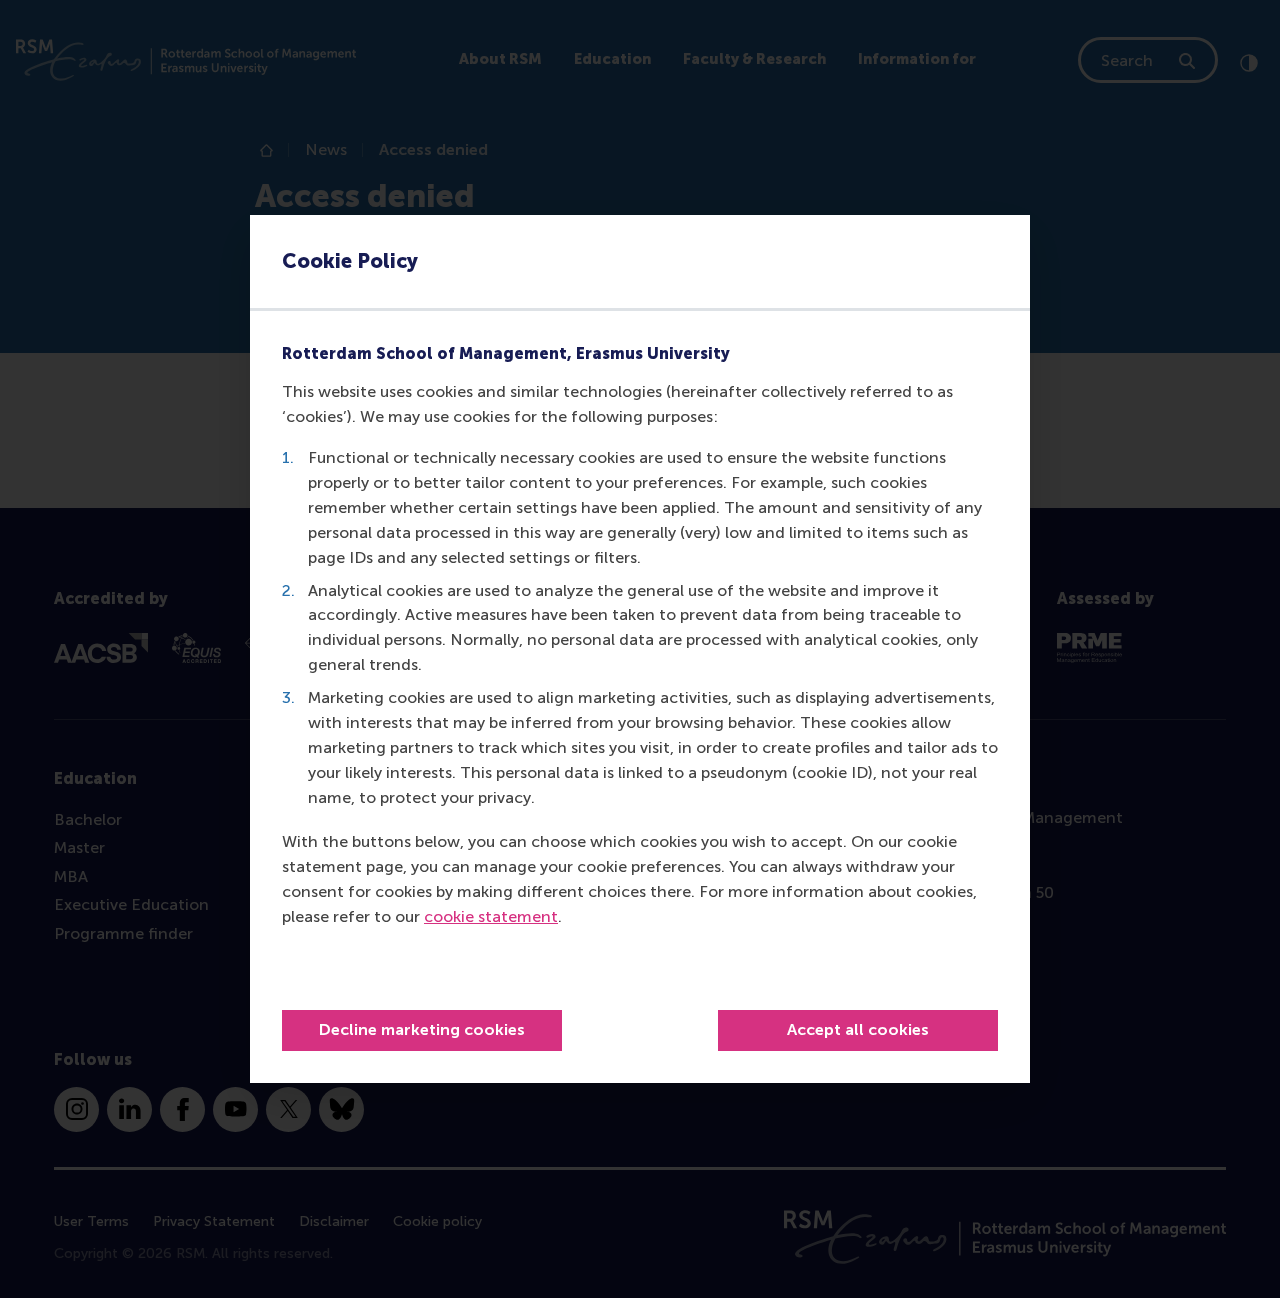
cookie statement (491, 916)
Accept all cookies (858, 1029)
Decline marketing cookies (422, 1029)
